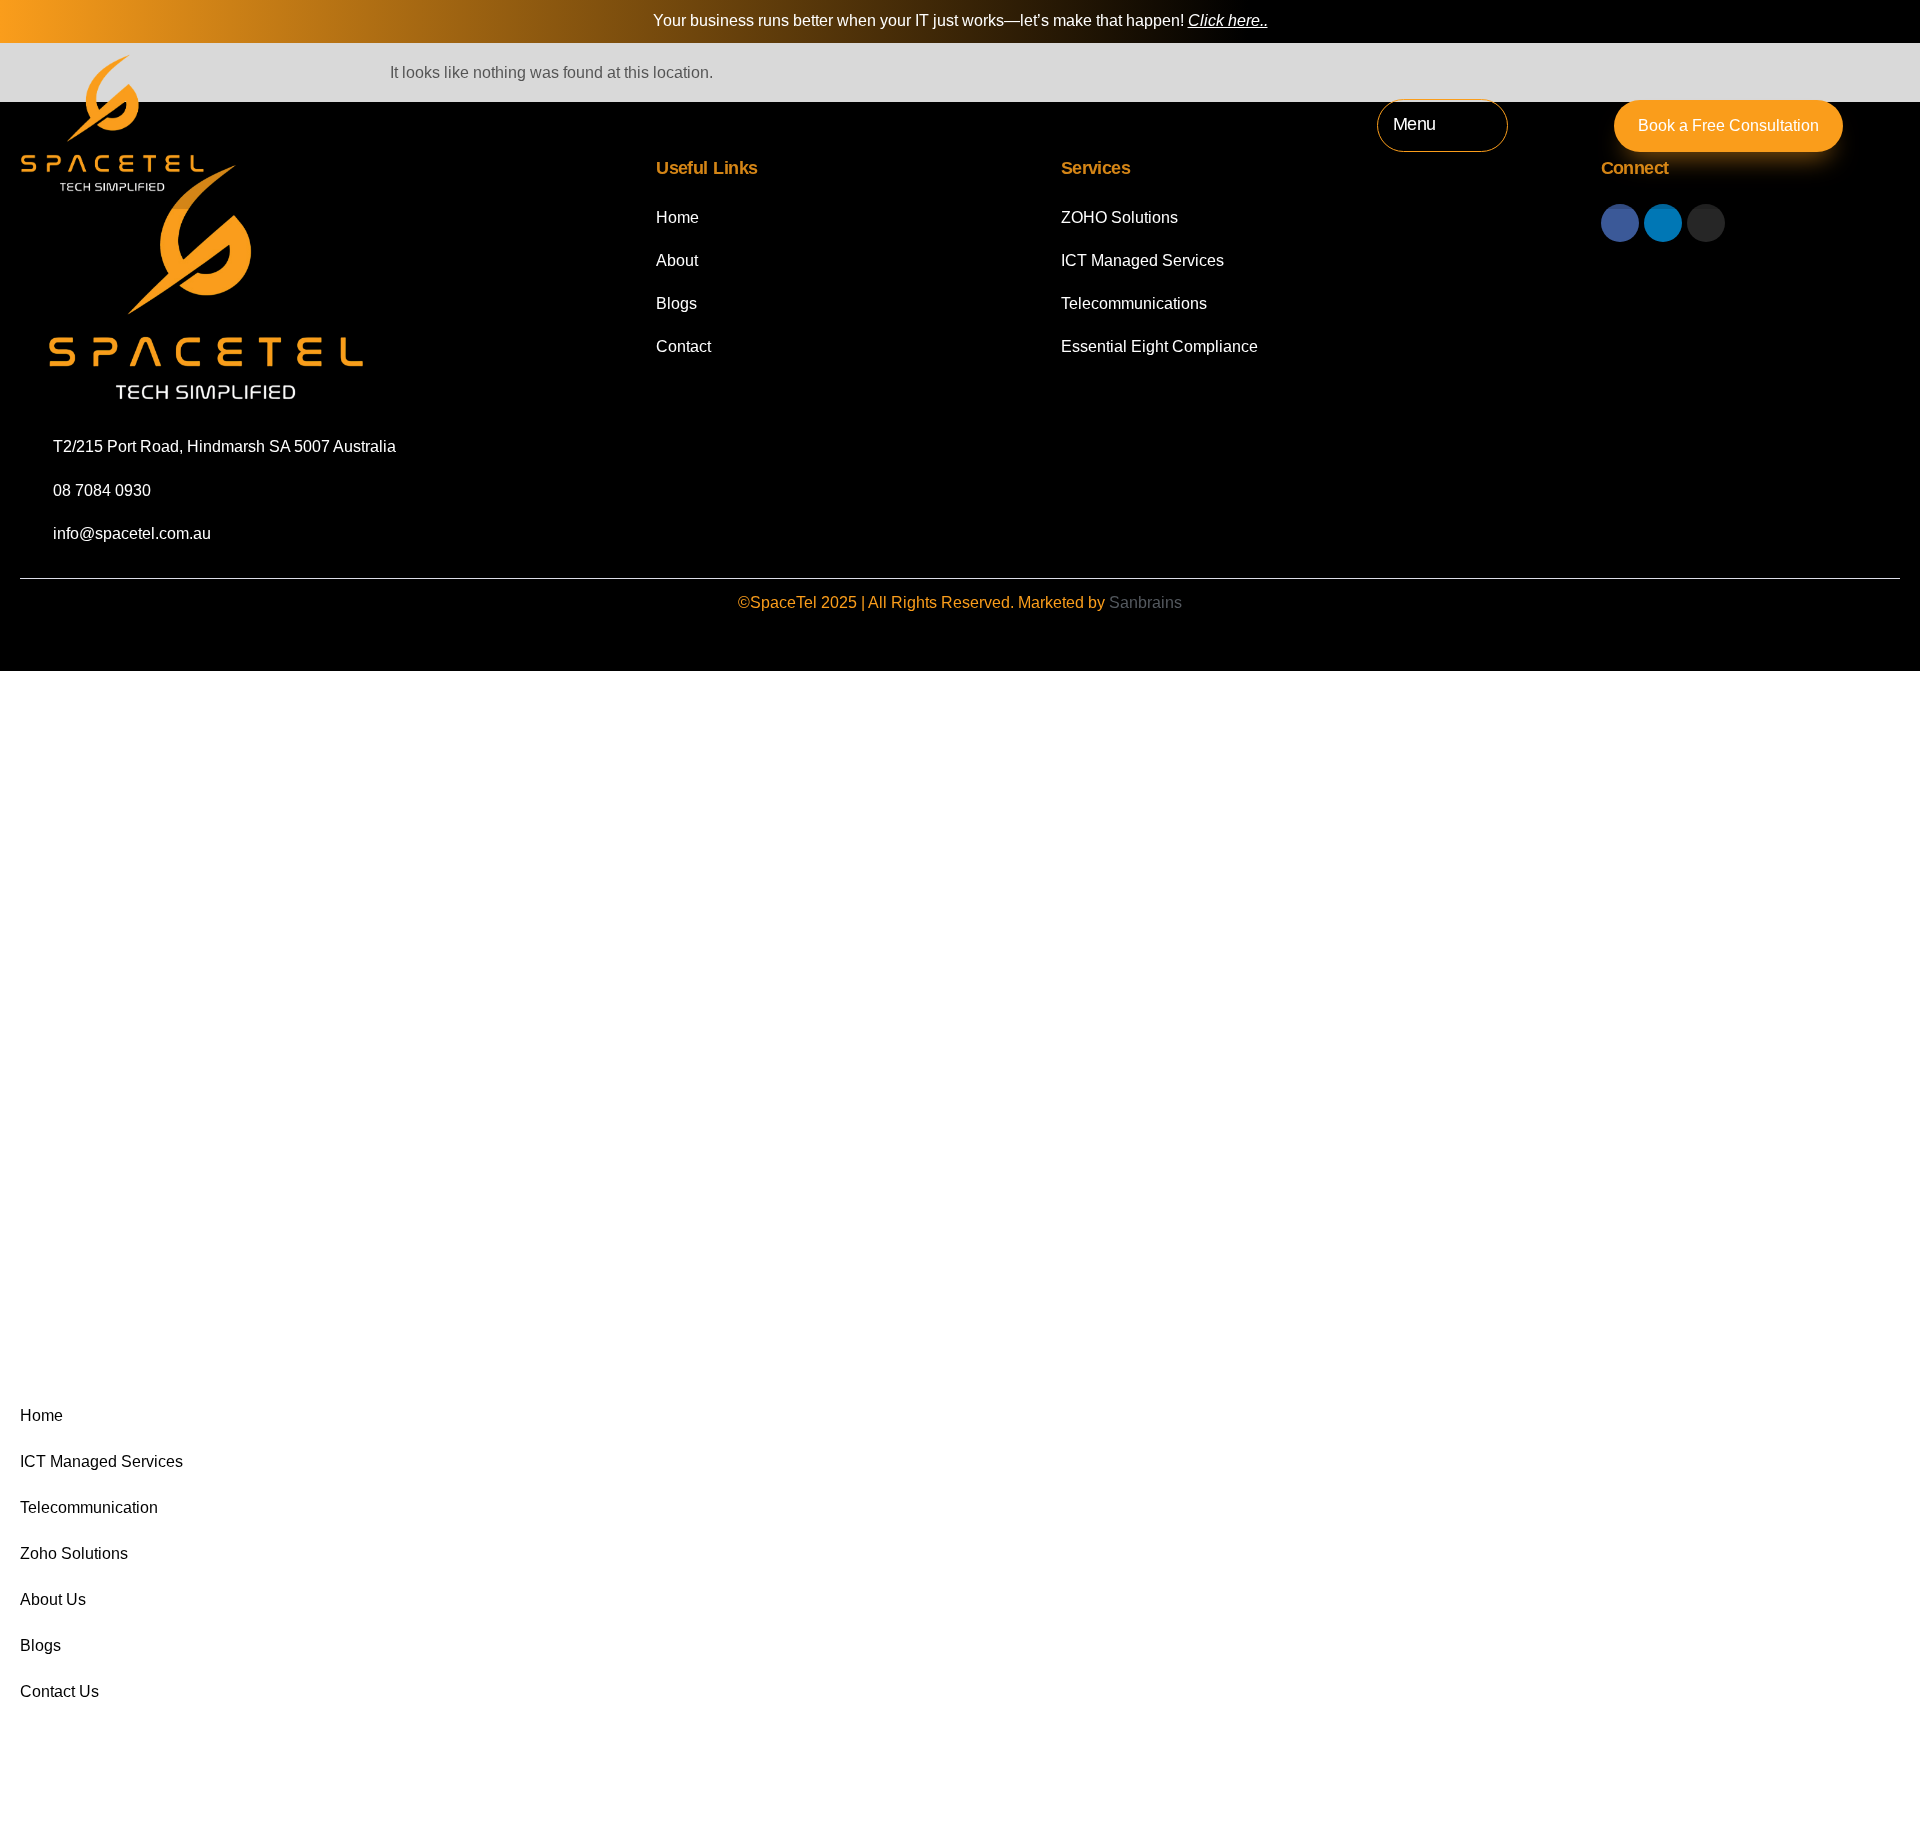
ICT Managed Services (101, 1461)
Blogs (40, 1645)
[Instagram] (1706, 223)
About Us (53, 1599)
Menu (1414, 124)
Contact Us (59, 1691)
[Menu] (1473, 125)
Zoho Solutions (74, 1553)
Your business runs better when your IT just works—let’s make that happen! (960, 20)
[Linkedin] (1663, 223)
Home (41, 1415)
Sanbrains (1145, 602)
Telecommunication (89, 1507)
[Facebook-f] (1620, 223)
